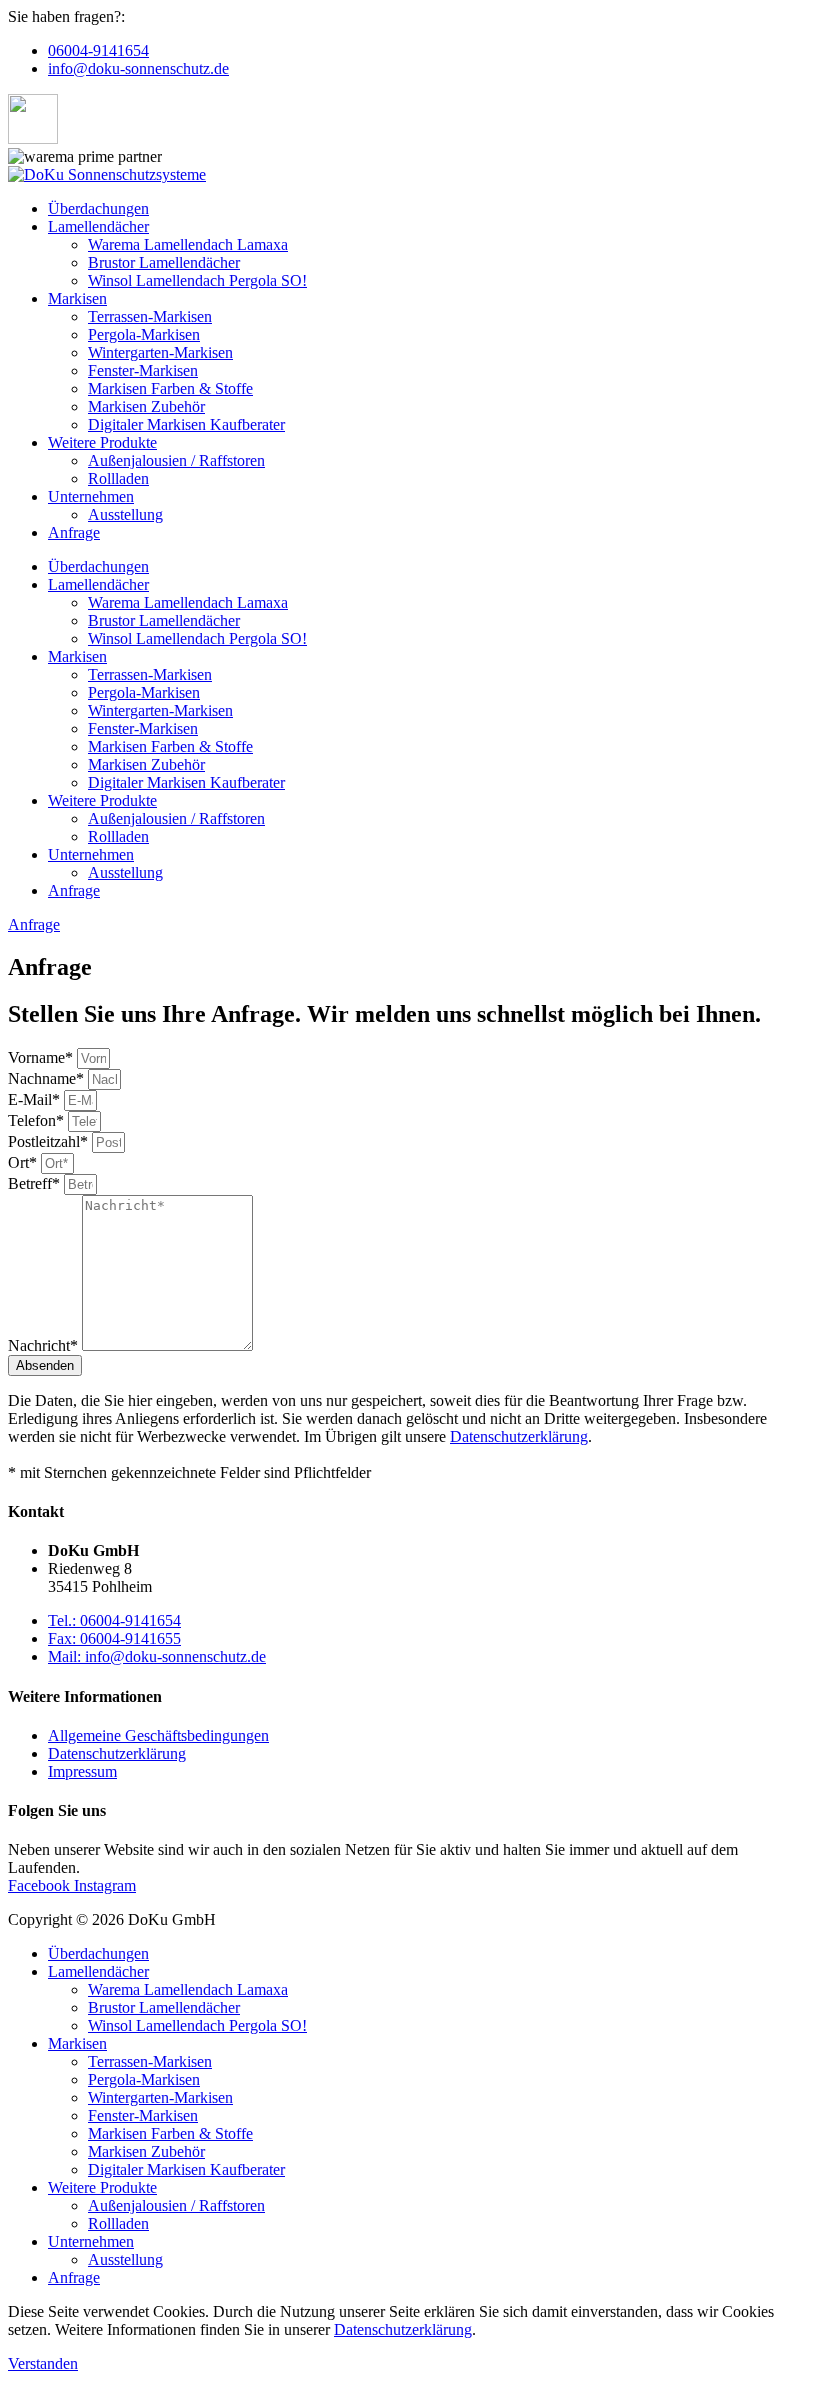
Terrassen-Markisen (150, 316)
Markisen (77, 298)
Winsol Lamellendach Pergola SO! (197, 280)
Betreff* (36, 1183)
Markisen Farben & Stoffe (170, 388)
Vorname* (42, 1057)
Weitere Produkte (102, 442)
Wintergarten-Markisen (160, 352)
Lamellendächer (98, 226)
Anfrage (74, 532)
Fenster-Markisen (143, 370)
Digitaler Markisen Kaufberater (186, 424)
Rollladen (118, 478)
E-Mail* (36, 1099)
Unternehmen (91, 496)
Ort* (24, 1162)
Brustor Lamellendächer (164, 262)
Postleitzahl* (50, 1141)
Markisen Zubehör (146, 406)
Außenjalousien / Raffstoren (176, 460)
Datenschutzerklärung (519, 1436)
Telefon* (38, 1120)
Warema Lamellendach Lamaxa (188, 244)
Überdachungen (98, 208)
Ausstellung (125, 514)
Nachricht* (45, 1345)
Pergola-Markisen (144, 334)
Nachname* (48, 1078)
